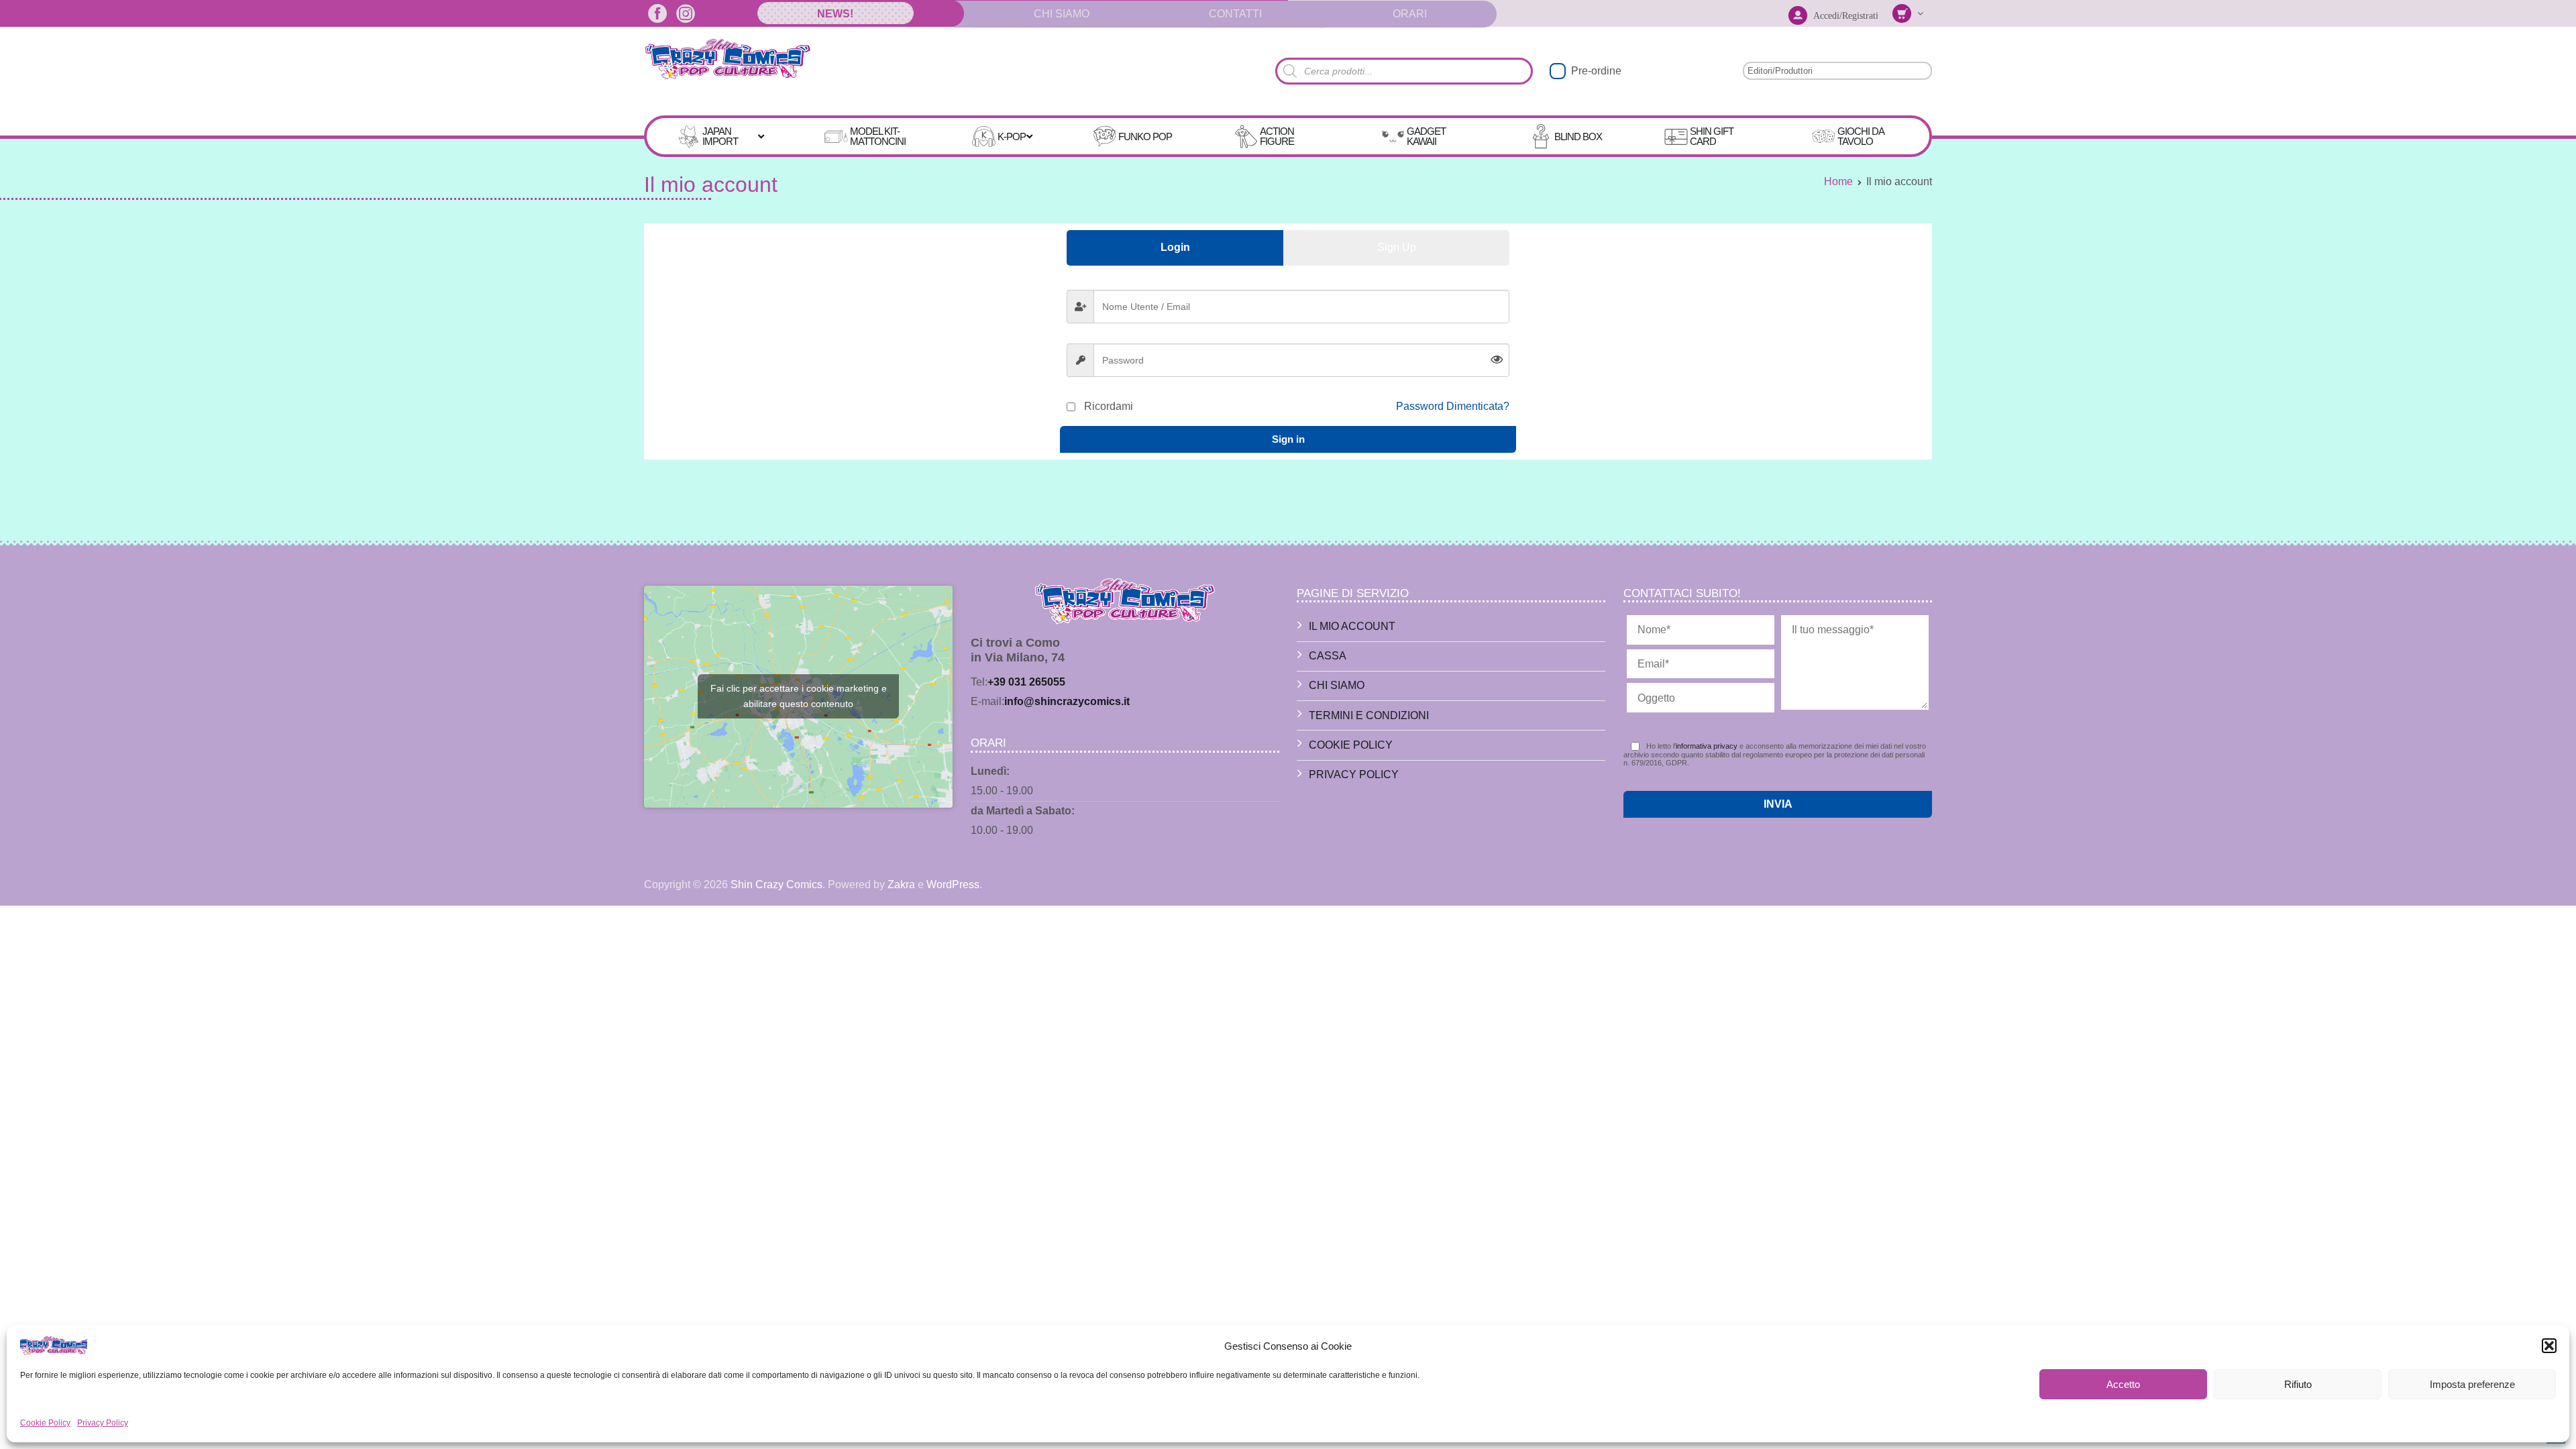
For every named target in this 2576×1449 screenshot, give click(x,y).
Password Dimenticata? (1453, 406)
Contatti (1235, 14)
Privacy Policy (103, 1423)
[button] (2549, 1346)
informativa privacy (1707, 746)
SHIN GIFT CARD (1712, 136)
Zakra (901, 884)
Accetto (2123, 1384)
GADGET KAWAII (1426, 136)
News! (835, 14)
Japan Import (720, 136)
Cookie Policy (45, 1423)
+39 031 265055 (1026, 682)
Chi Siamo (1062, 14)
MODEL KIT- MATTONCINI (878, 136)
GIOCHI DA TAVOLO (1861, 136)
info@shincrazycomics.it (1067, 701)
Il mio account (1352, 626)
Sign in (1288, 439)
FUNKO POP (1145, 137)
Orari (1410, 14)
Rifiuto (2298, 1384)
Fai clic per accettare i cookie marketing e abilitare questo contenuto (799, 696)
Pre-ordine (1596, 71)
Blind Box (1578, 137)
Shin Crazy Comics (776, 884)
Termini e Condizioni (1369, 715)
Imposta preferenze (2472, 1384)
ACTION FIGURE (1277, 136)
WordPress (953, 884)
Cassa (1328, 656)
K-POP (1012, 137)
